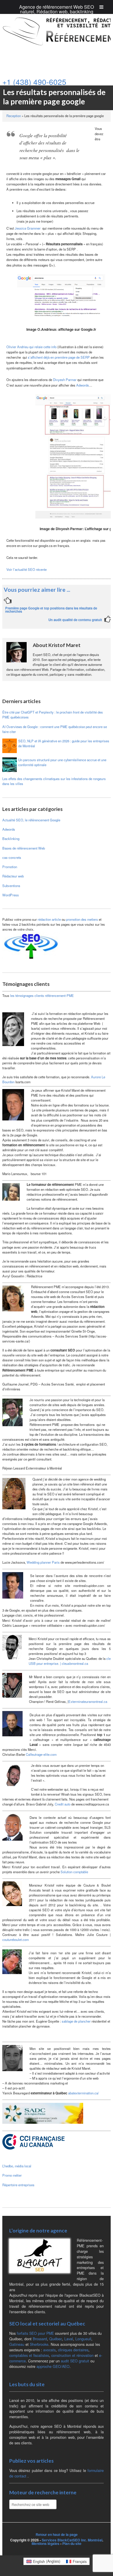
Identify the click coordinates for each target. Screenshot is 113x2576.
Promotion (10, 867)
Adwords (83, 385)
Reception (14, 116)
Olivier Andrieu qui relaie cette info (31, 347)
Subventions (11, 886)
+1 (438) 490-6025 (34, 82)
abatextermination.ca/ (83, 2093)
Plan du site (72, 2543)
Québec (56, 2339)
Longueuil (83, 2339)
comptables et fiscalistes (29, 2355)
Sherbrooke (39, 2344)
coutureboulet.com (16, 1939)
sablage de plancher (76, 2021)
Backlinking (11, 839)
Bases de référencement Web (24, 848)
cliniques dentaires (73, 2350)
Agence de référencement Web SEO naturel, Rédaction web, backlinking (57, 9)
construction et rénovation (72, 2355)
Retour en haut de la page (57, 2534)
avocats (49, 2350)
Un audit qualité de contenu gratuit (75, 620)
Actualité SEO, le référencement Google (31, 820)
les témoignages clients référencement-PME (42, 995)
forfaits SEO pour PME (35, 2333)
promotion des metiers (82, 919)
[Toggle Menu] (101, 7)
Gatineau (17, 2344)
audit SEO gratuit (75, 2361)
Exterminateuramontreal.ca (88, 1701)
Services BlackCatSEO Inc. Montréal (72, 2540)
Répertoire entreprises (18, 2185)
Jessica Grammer (28, 228)
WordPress (11, 895)
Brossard (40, 2339)
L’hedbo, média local (17, 2166)
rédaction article (50, 919)
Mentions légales (45, 2543)
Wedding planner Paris (43, 1562)
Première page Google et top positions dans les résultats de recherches (51, 610)
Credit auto (63, 1804)
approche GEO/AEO (53, 2366)
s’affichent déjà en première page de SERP (59, 357)
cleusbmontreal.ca (75, 1663)
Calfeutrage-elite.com (41, 1754)
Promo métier (12, 2175)
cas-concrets (12, 857)
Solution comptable (74, 1872)
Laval (69, 2339)
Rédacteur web (13, 876)
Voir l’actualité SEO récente (27, 569)
